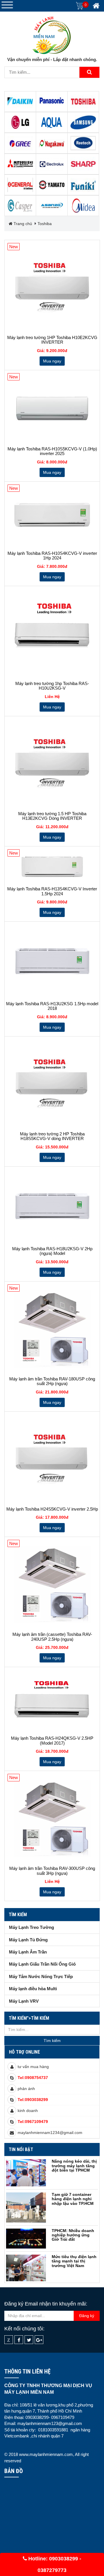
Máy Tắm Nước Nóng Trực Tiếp (41, 1976)
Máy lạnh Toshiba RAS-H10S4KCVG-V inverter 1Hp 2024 (52, 556)
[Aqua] (52, 122)
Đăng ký (87, 2316)
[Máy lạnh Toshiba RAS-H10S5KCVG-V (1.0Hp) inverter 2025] (52, 408)
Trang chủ (22, 224)
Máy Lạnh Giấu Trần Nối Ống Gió (42, 1964)
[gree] (20, 143)
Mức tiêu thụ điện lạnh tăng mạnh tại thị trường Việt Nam (74, 2261)
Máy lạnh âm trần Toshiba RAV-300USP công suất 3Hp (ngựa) (52, 1871)
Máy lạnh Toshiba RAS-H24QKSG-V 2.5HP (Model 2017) (52, 1741)
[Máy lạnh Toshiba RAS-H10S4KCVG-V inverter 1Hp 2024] (52, 516)
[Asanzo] (52, 206)
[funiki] (83, 185)
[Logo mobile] (52, 34)
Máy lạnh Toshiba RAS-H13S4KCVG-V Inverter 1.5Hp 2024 (52, 891)
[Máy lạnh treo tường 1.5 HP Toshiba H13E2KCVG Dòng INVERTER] (52, 764)
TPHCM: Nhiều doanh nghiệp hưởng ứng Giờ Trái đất (73, 2235)
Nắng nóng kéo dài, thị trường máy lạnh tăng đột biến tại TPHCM (74, 2166)
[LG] (20, 122)
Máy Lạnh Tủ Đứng (28, 1940)
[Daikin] (20, 102)
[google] (39, 2340)
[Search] (89, 72)
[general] (20, 185)
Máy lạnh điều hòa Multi (33, 1989)
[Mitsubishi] (20, 164)
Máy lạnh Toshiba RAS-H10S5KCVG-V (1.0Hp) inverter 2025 (52, 451)
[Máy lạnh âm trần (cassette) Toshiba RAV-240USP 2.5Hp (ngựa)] (52, 1585)
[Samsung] (83, 122)
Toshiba (45, 224)
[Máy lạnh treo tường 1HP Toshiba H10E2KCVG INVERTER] (52, 288)
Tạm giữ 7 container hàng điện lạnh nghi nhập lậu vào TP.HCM (73, 2199)
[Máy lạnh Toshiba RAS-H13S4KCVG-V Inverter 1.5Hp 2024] (52, 867)
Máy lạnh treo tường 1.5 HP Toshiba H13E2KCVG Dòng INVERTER (52, 816)
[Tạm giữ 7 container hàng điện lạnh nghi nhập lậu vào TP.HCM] (26, 2207)
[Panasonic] (52, 102)
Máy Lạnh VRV (24, 2001)
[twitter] (29, 2340)
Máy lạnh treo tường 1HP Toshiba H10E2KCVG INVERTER (52, 340)
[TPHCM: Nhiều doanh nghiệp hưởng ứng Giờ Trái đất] (26, 2239)
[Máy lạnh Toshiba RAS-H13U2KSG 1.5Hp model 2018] (52, 962)
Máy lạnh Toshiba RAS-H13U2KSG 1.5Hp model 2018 (52, 1006)
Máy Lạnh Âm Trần (28, 1952)
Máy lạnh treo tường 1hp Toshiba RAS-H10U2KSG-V (52, 686)
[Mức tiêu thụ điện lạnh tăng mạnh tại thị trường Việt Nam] (26, 2268)
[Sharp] (83, 164)
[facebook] (19, 2340)
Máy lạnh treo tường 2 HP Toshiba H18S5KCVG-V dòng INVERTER (52, 1136)
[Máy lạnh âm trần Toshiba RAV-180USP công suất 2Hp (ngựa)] (52, 1329)
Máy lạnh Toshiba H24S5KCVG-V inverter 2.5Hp (52, 1509)
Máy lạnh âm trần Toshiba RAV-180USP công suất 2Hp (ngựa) (52, 1381)
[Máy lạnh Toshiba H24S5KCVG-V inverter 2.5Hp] (52, 1459)
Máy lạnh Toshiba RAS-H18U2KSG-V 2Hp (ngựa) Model (52, 1251)
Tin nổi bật (21, 2149)
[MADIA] (83, 206)
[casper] (20, 206)
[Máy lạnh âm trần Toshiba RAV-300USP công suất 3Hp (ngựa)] (52, 1819)
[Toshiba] (83, 102)
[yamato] (52, 185)
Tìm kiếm (18, 1915)
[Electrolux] (52, 164)
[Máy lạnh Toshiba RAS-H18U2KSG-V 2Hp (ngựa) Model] (52, 1207)
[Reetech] (83, 143)
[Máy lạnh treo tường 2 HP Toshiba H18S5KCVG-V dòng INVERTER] (52, 1084)
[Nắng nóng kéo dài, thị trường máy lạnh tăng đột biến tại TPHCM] (26, 2173)
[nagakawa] (52, 143)
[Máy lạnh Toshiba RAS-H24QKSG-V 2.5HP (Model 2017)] (52, 1702)
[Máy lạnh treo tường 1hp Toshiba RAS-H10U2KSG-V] (52, 634)
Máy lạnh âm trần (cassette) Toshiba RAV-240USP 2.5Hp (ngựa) (52, 1637)
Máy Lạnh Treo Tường (31, 1927)
